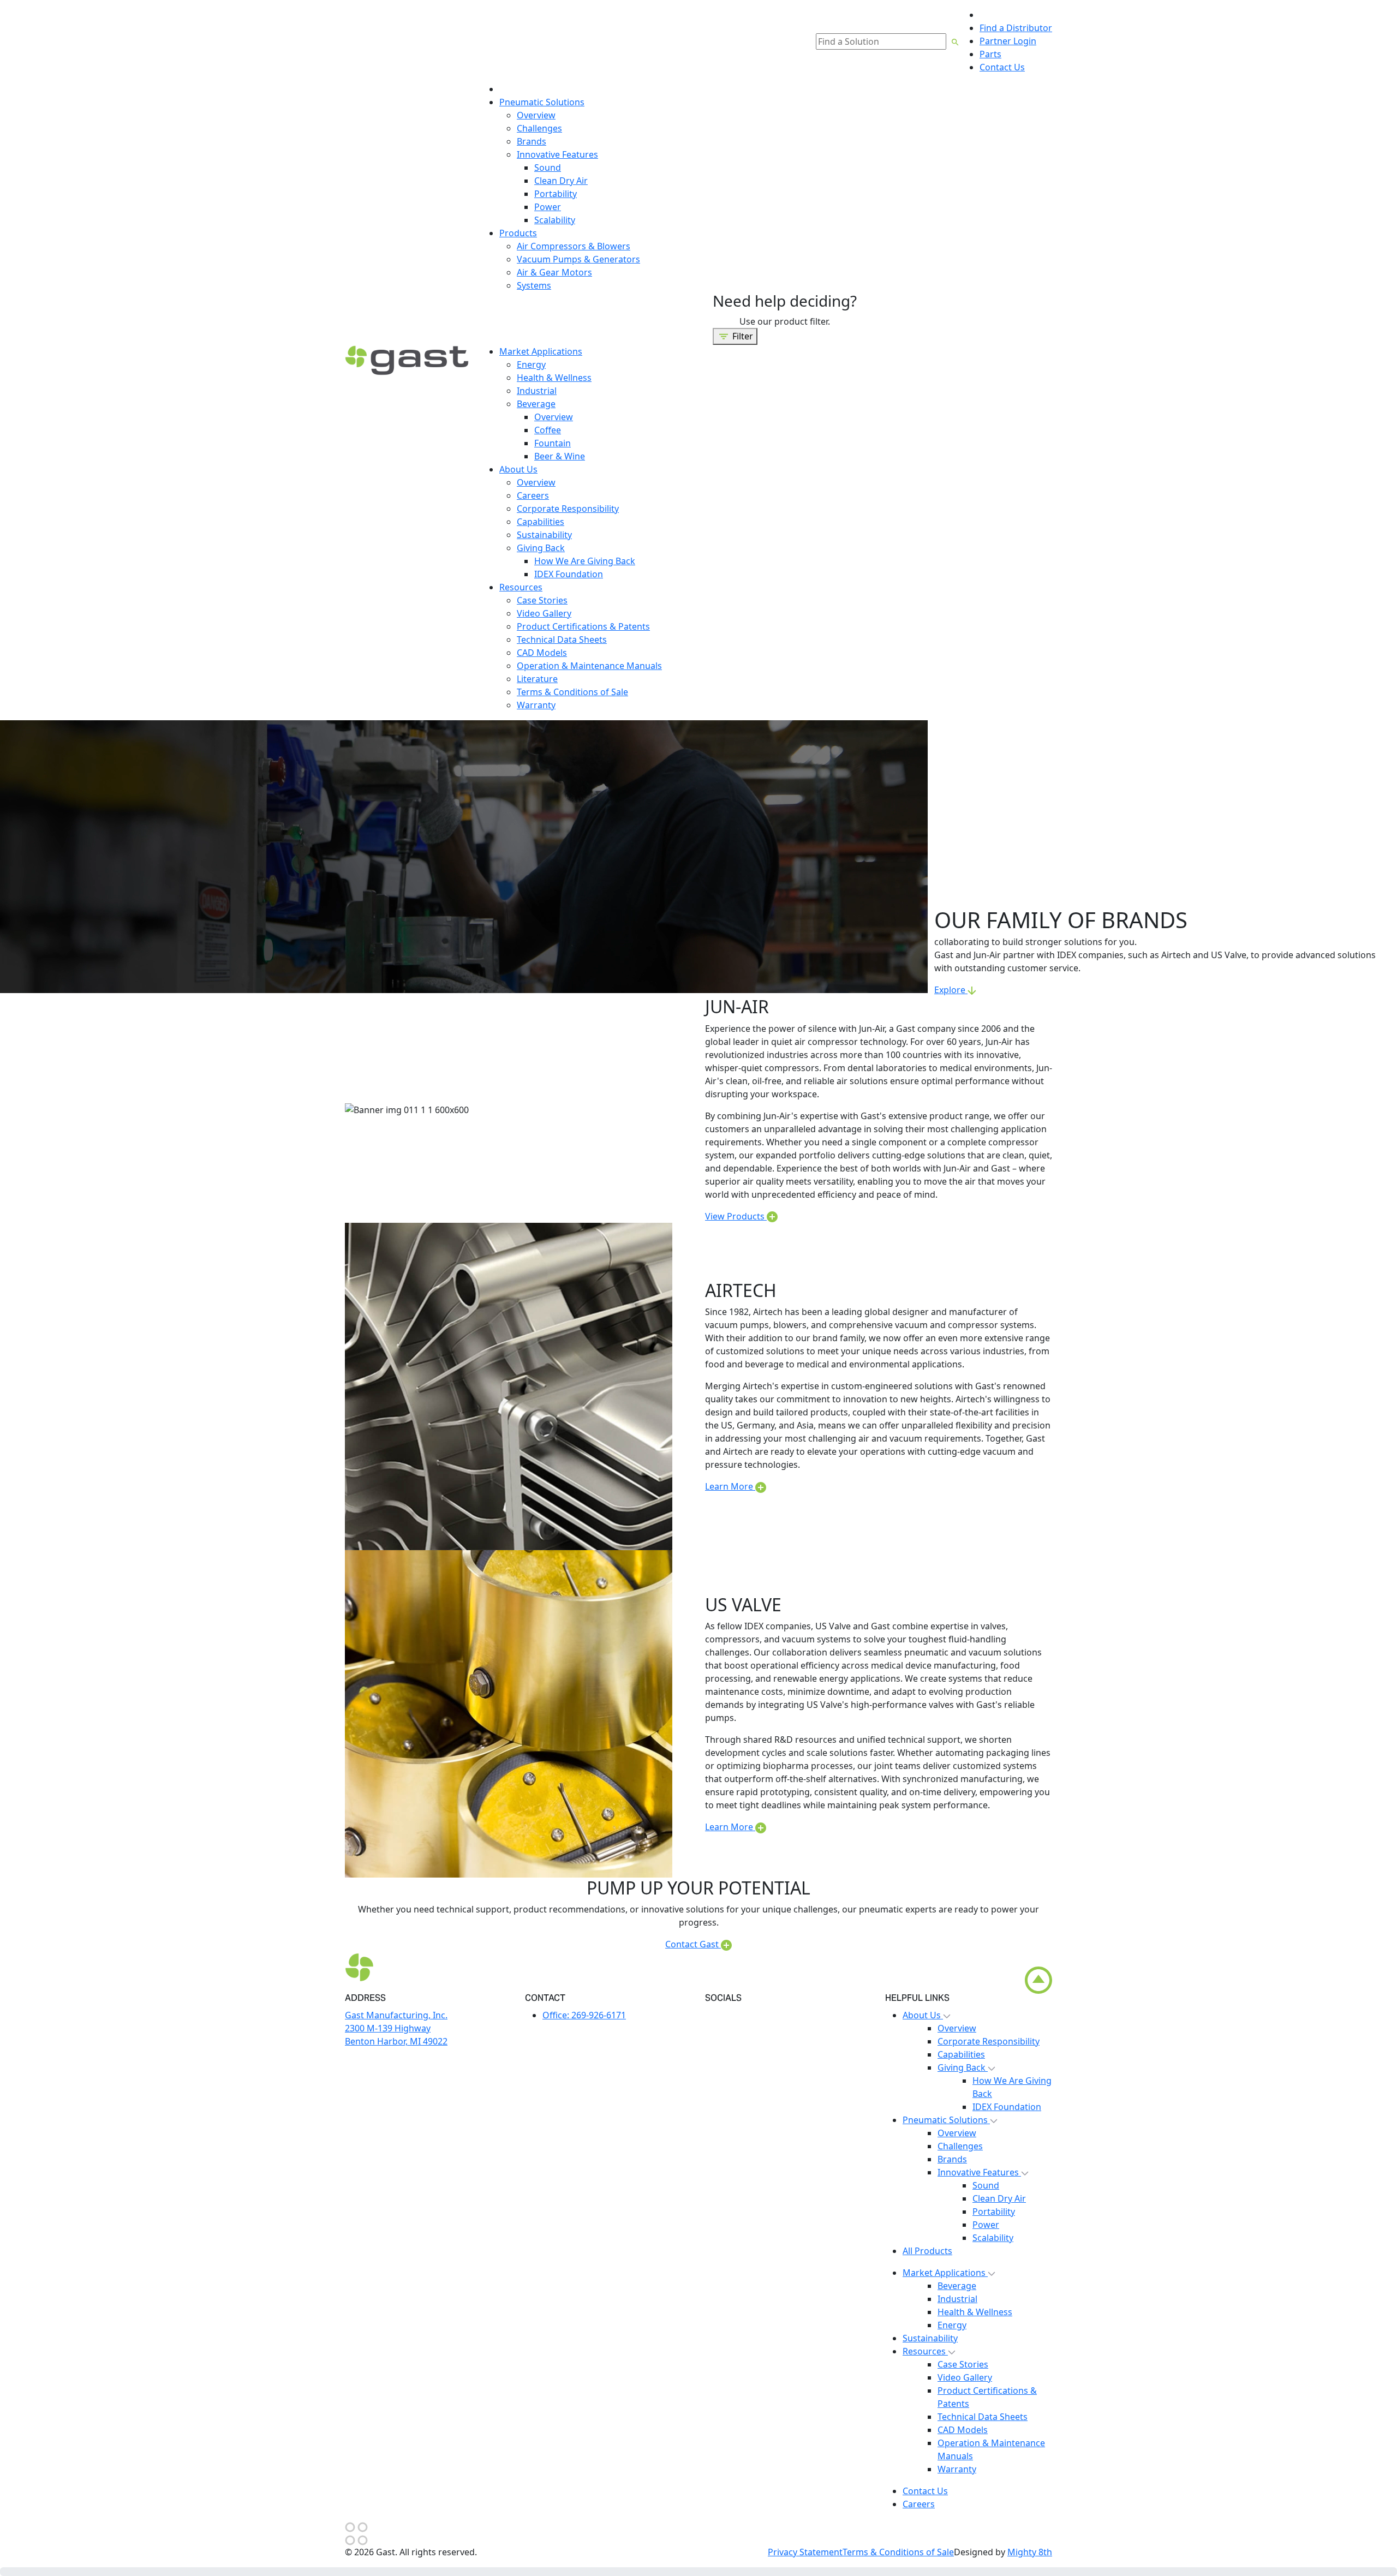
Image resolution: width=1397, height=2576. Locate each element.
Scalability (993, 2238)
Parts (990, 54)
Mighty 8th (1030, 2552)
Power (986, 2225)
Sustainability (930, 2338)
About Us (923, 2015)
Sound (986, 2185)
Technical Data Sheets (983, 2417)
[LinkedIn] (710, 2016)
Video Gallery (965, 2377)
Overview (957, 2028)
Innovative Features (979, 2172)
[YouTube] (726, 2016)
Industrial (957, 2299)
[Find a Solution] (955, 41)
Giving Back (963, 2067)
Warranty (957, 2469)
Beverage (957, 2286)
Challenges (960, 2146)
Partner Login (1008, 41)
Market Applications (945, 2273)
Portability (994, 2212)
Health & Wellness (975, 2312)
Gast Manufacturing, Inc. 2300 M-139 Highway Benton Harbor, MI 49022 (396, 2028)
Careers (919, 2504)
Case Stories (963, 2364)
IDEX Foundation (1007, 2107)
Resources (925, 2351)
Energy (952, 2325)
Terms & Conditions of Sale (898, 2552)
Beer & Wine (560, 456)
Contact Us (1002, 67)
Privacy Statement (805, 2552)
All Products (927, 2251)
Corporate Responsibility (989, 2041)
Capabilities (961, 2054)
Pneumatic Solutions (946, 2120)
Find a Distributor (1016, 28)
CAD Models (963, 2430)
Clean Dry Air (999, 2198)
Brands (952, 2159)
